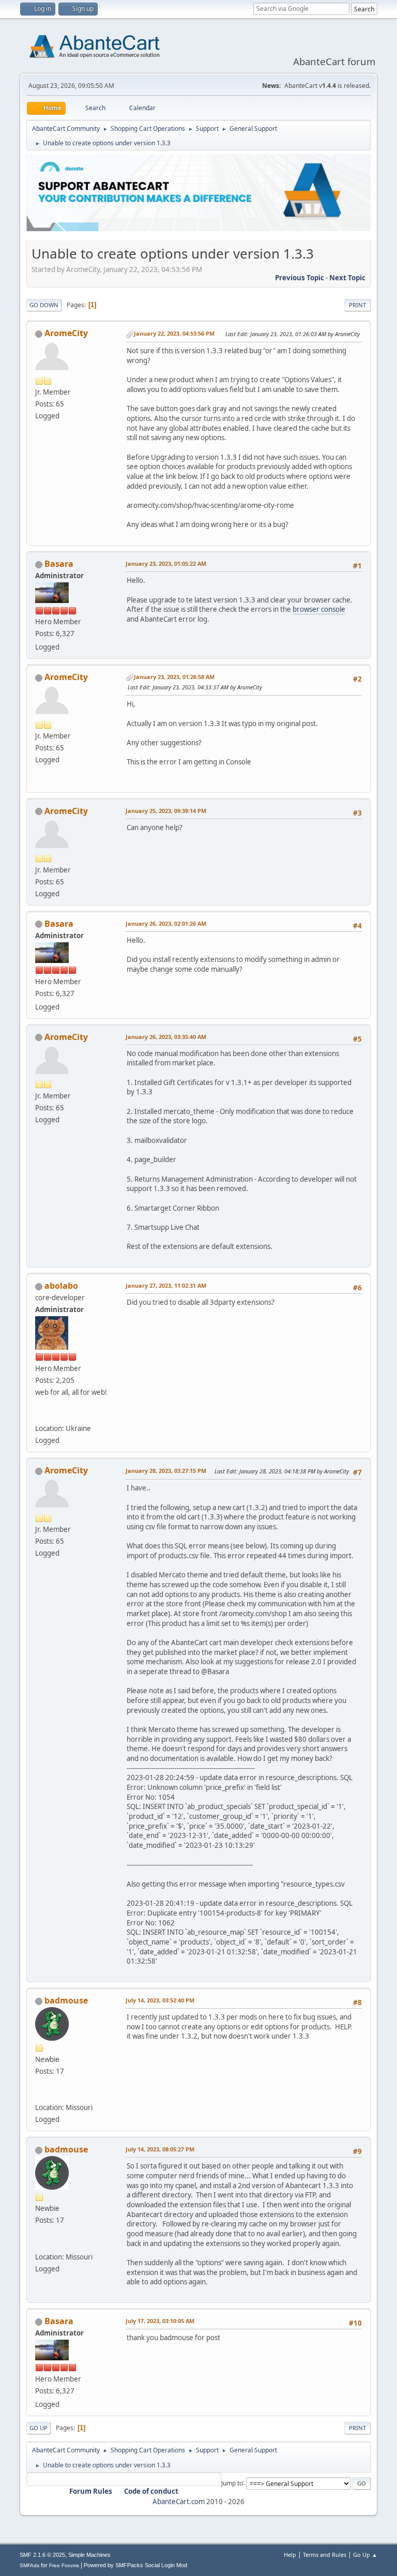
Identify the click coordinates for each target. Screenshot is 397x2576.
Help (290, 2555)
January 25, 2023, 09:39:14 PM (166, 811)
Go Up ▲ (365, 2555)
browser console (319, 609)
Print (357, 305)
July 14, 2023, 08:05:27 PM (160, 2149)
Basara (59, 564)
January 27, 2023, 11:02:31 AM (166, 1285)
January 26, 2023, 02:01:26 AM (166, 923)
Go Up (39, 2428)
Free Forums (64, 2565)
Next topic (347, 278)
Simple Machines (89, 2555)
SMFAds (29, 2565)
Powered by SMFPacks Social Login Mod (135, 2565)
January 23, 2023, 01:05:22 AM (166, 563)
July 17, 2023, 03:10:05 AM (160, 2321)
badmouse (66, 2000)
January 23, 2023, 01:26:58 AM (174, 677)
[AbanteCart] (39, 1416)
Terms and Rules (325, 2555)
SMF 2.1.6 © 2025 (42, 2555)
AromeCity (66, 333)
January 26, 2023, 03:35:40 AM (166, 1037)
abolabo (61, 1286)
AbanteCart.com (179, 2502)
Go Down (44, 305)
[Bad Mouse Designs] (39, 2095)
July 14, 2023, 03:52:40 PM (160, 2000)
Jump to (232, 2483)
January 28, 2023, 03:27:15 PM (166, 1471)
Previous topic (300, 278)
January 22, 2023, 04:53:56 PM (174, 333)
